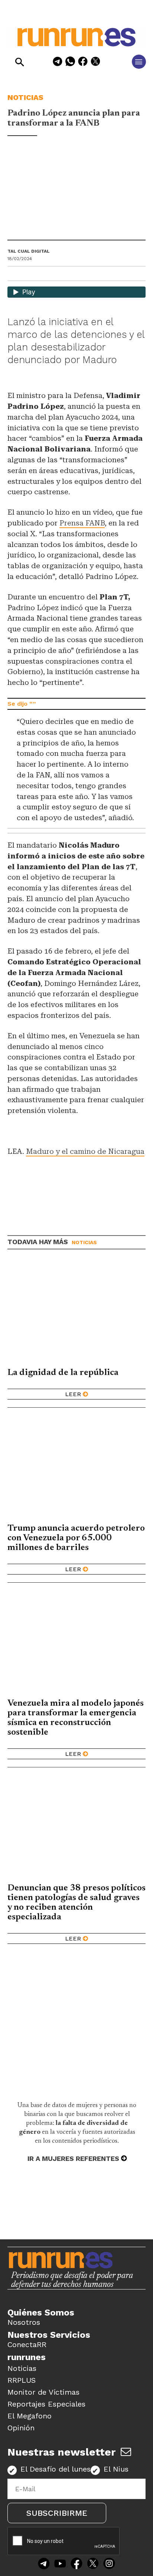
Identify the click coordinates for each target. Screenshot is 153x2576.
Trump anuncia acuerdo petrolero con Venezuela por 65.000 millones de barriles (76, 1538)
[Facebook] (83, 63)
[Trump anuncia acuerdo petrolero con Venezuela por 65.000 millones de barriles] (76, 1468)
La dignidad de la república (63, 1373)
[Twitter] (93, 2564)
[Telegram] (58, 63)
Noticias (25, 97)
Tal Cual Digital (29, 251)
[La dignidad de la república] (76, 1312)
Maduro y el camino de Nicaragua (85, 1151)
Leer (73, 1394)
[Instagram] (109, 2564)
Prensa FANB (82, 523)
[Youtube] (60, 2564)
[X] (95, 63)
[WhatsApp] (70, 63)
